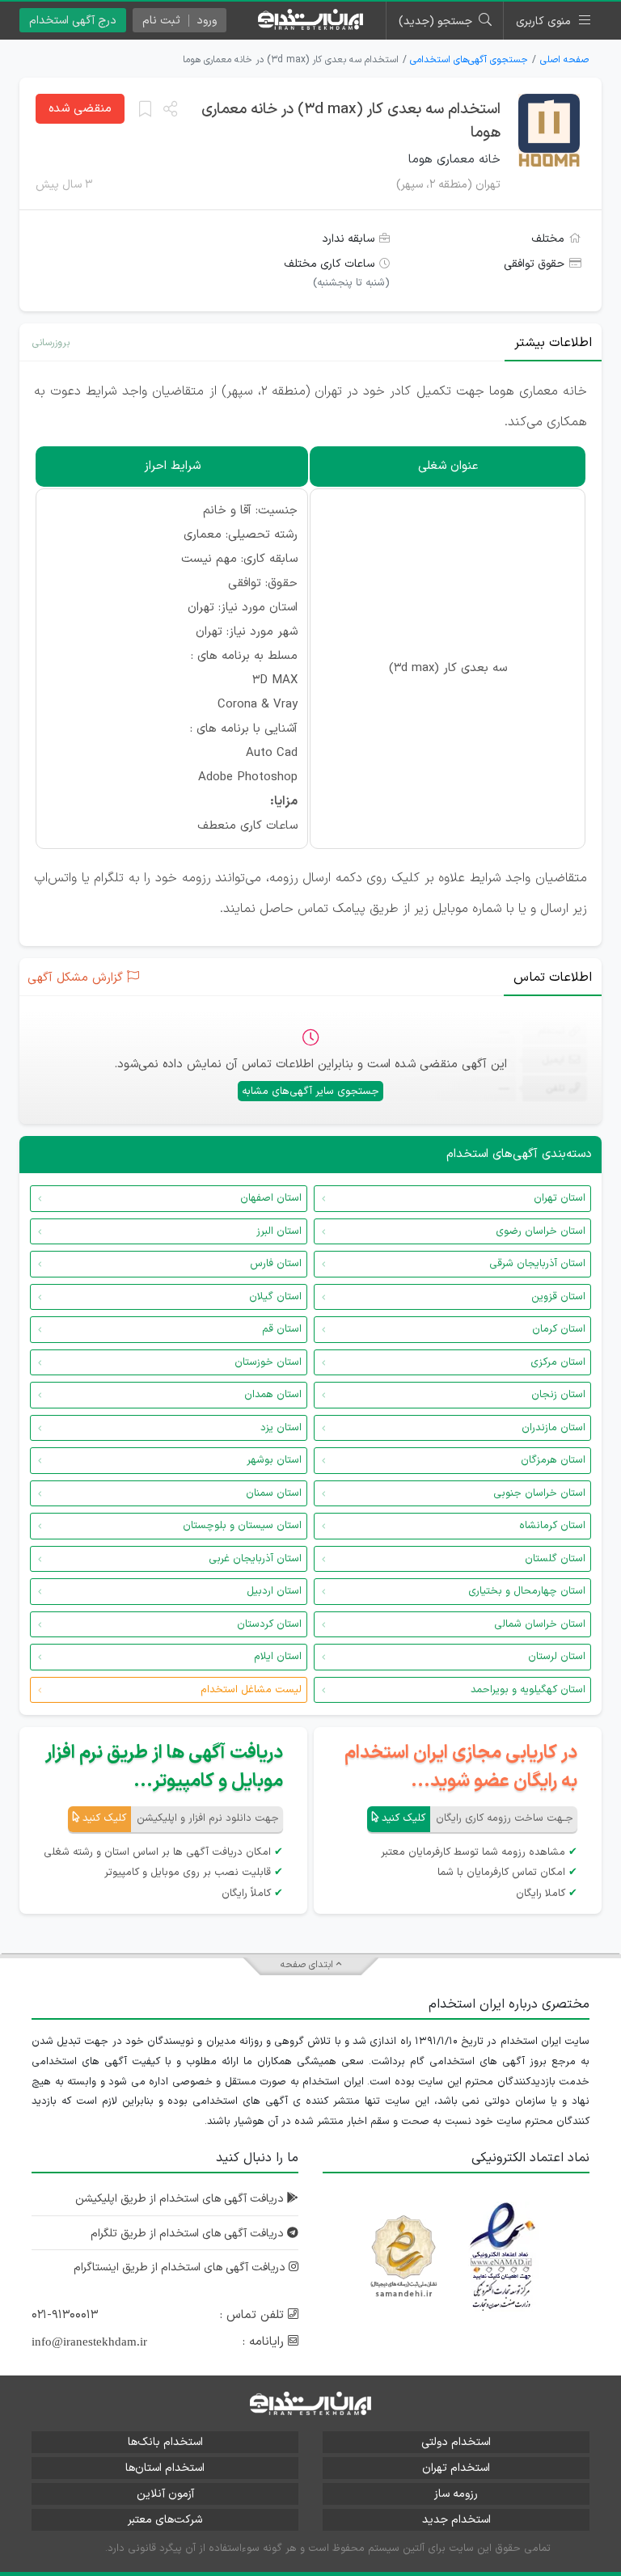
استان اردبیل (274, 1591)
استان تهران (560, 1198)
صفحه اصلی (564, 60)
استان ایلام (278, 1657)
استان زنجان (558, 1395)
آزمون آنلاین (165, 2494)
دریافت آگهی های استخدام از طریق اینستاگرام (181, 2268)
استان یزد (281, 1428)
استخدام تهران (456, 2468)
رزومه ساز (456, 2494)
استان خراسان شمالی (540, 1624)
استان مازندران (553, 1428)
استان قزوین (558, 1297)
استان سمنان (274, 1493)
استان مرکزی (558, 1362)
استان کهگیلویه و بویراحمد (528, 1690)
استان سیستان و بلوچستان (242, 1526)
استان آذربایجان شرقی (537, 1264)
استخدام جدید (456, 2520)
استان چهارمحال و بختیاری (527, 1591)
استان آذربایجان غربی (255, 1559)
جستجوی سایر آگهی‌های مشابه (310, 1092)
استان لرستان (557, 1657)
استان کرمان (559, 1329)
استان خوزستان (268, 1362)
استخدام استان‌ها (165, 2468)
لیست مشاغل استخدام (251, 1690)
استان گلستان (555, 1559)
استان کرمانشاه (552, 1526)
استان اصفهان (271, 1198)
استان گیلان (275, 1297)
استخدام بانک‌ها (165, 2442)
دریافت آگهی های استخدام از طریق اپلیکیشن (181, 2199)
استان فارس (276, 1264)
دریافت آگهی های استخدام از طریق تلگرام (189, 2234)
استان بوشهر (274, 1460)
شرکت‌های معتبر (165, 2520)
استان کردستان (269, 1624)
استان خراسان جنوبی (539, 1493)
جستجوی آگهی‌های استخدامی (469, 60)
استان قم (282, 1329)
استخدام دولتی (456, 2442)
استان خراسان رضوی (541, 1231)
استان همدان (273, 1395)
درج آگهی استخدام (73, 21)
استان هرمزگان (553, 1460)
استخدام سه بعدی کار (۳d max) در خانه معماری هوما (351, 121)
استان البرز (279, 1231)
